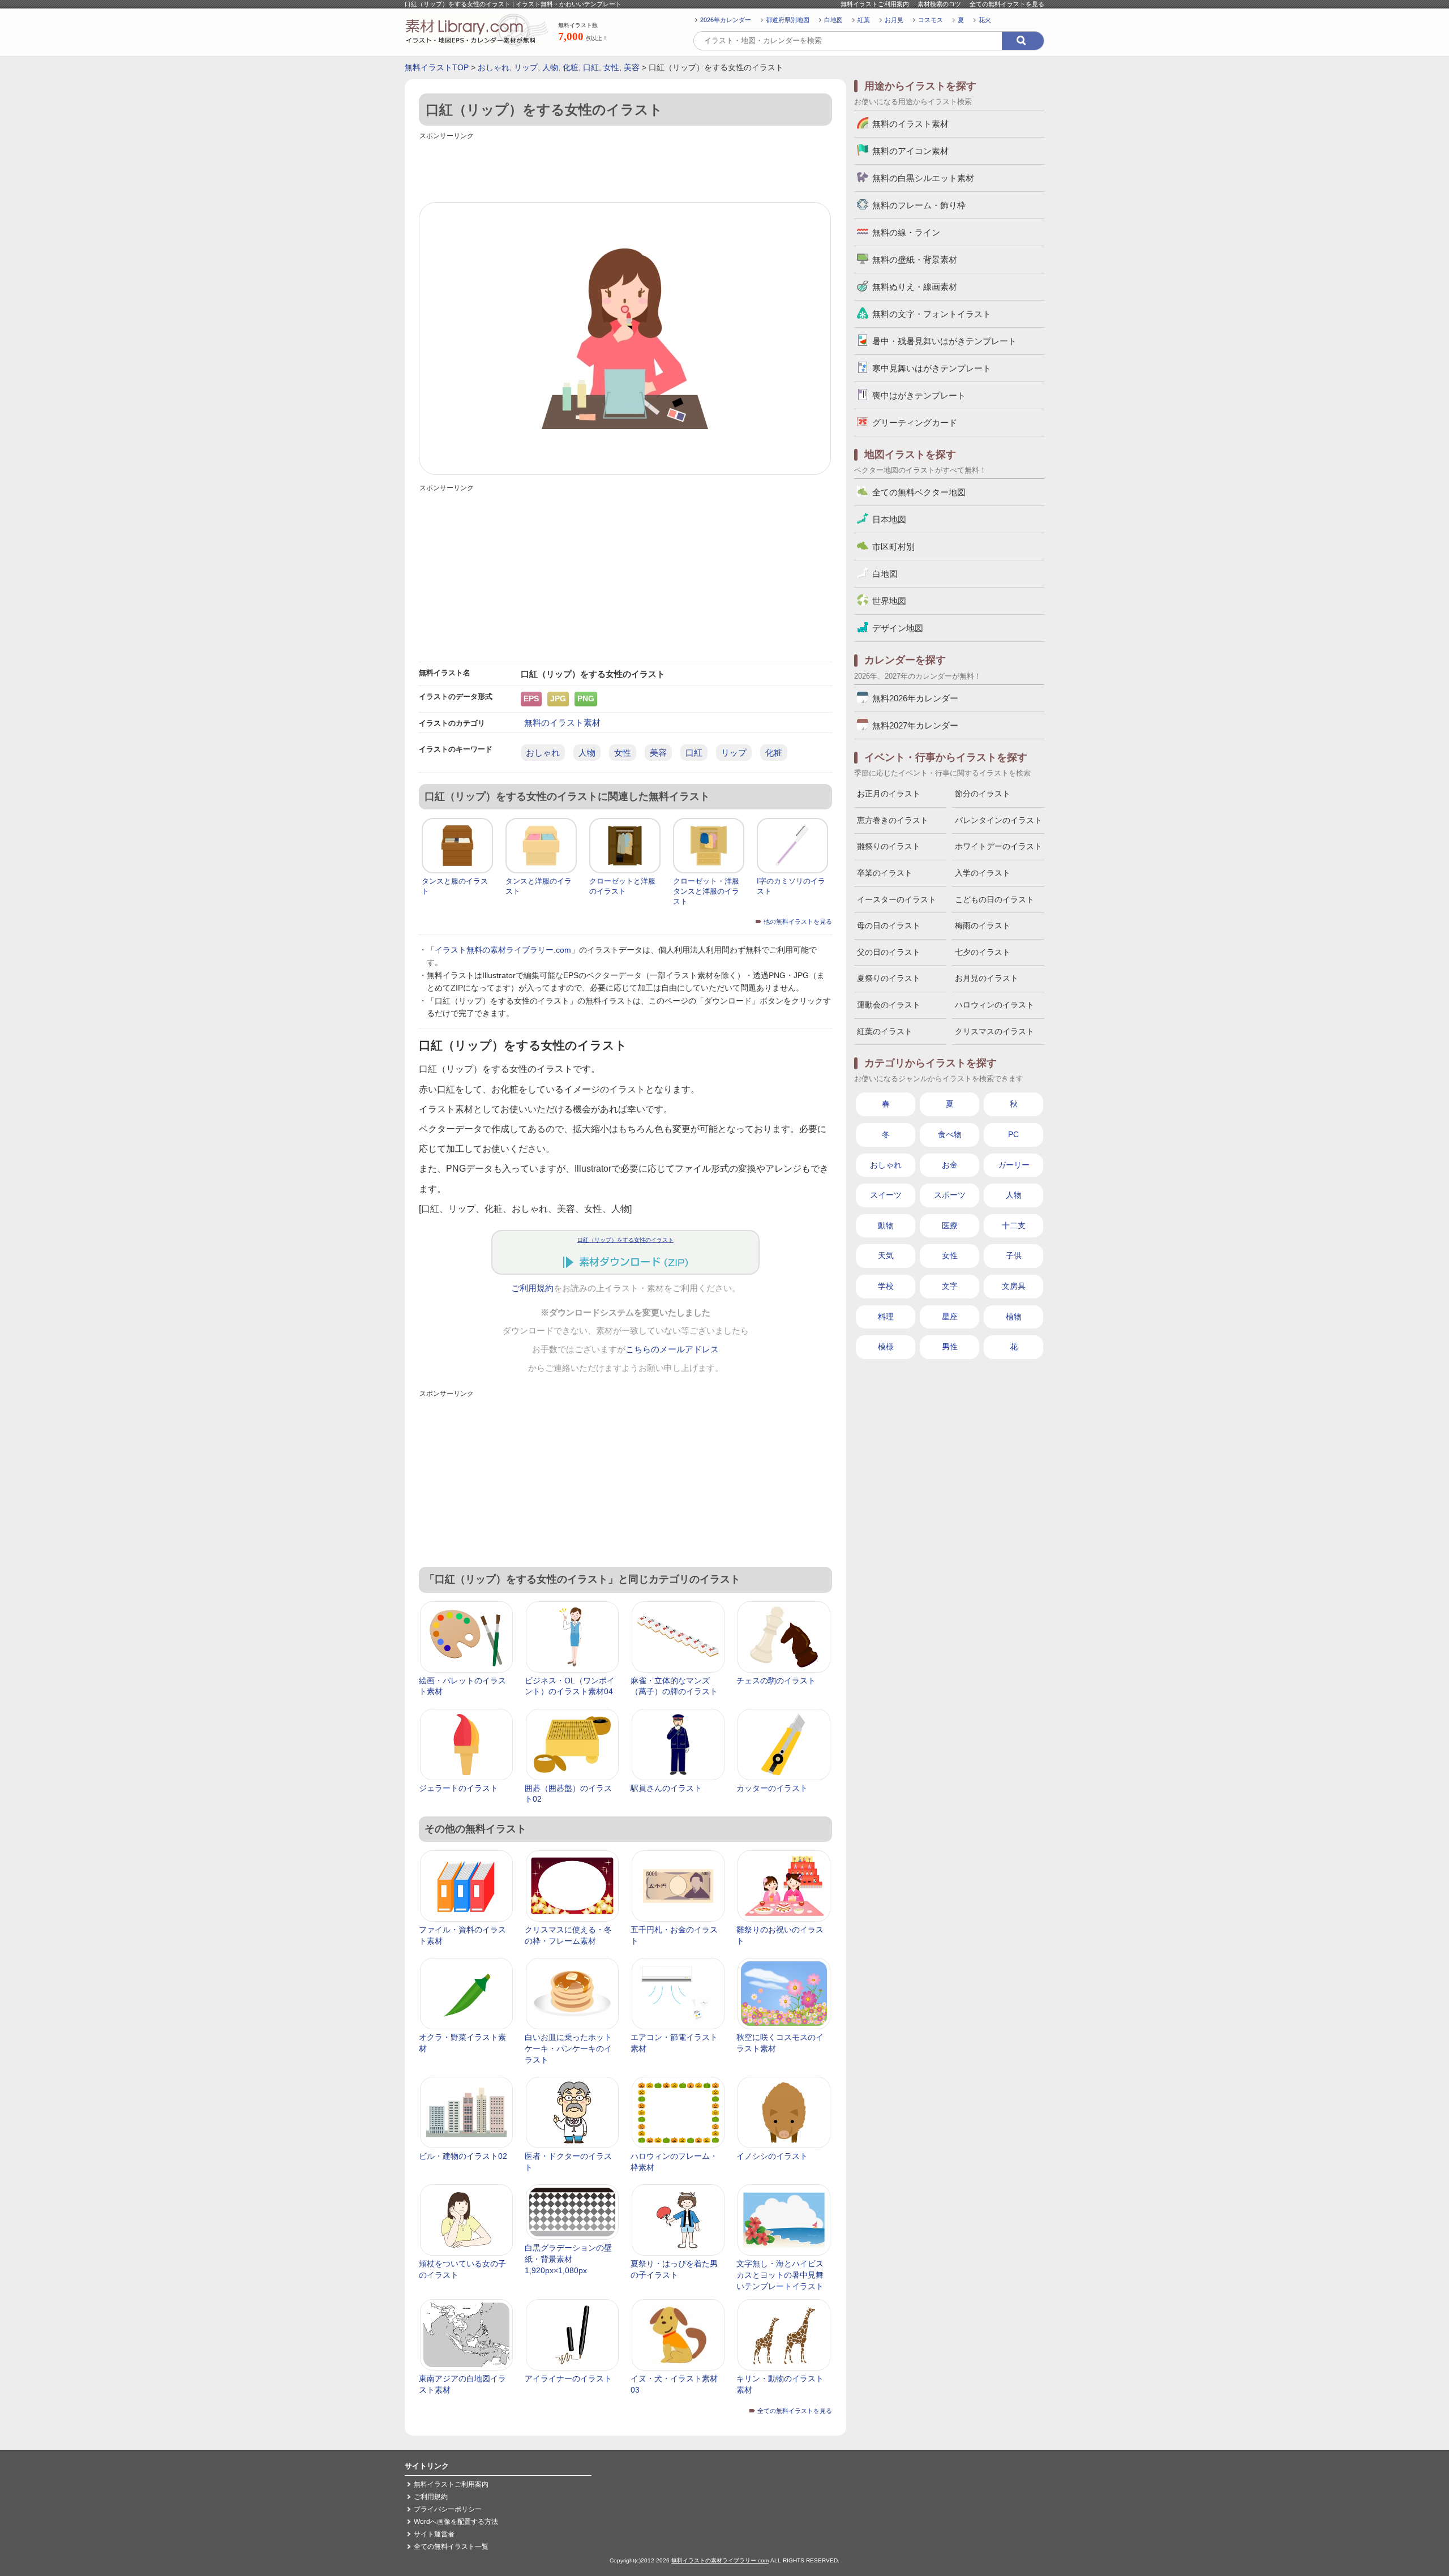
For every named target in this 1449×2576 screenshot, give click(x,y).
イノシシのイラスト (772, 2156)
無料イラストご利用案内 (875, 4)
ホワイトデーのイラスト (998, 846)
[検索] (1023, 41)
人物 (550, 67)
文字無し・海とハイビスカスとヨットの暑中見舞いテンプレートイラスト (780, 2275)
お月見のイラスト (987, 978)
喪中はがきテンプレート (919, 395)
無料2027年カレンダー (915, 725)
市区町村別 (893, 547)
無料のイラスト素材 (562, 723)
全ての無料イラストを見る (1007, 4)
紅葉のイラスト (885, 1031)
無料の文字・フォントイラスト (932, 314)
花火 (985, 20)
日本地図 (889, 519)
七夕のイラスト (983, 952)
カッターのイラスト (772, 1788)
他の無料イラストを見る (798, 921)
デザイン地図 (898, 628)
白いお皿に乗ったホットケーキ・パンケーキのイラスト (568, 2048)
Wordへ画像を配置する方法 (456, 2522)
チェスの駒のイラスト (776, 1681)
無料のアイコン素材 (910, 151)
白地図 (833, 20)
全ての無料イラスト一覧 (451, 2547)
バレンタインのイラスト (998, 820)
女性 (611, 67)
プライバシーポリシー (448, 2509)
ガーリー (1014, 1165)
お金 (950, 1165)
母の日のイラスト (889, 925)
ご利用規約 (532, 1288)
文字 (950, 1286)
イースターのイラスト (897, 899)
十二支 (1014, 1225)
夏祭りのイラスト (889, 978)
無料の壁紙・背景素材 (915, 260)
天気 (886, 1255)
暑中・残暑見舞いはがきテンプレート (944, 341)
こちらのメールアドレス (672, 1349)
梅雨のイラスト (983, 925)
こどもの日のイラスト (994, 899)
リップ (526, 67)
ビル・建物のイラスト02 (463, 2156)
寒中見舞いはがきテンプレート (932, 368)
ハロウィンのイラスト (994, 1005)
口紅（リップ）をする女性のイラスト (625, 1240)
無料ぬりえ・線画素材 (915, 287)
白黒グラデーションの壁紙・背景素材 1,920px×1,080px (568, 2259)
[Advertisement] (625, 168)
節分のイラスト (983, 794)
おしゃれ (494, 67)
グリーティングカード (915, 423)
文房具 (1014, 1286)
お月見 (894, 20)
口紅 (591, 67)
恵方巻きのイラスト (893, 820)
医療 (950, 1225)
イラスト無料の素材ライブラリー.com (503, 950)
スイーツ (886, 1195)
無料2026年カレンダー (915, 698)
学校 (886, 1286)
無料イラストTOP (437, 67)
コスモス (931, 20)
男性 (950, 1347)
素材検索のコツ (939, 4)
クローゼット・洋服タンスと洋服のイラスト (706, 891)
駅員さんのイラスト (666, 1788)
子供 (1014, 1255)
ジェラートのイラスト (458, 1788)
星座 (950, 1317)
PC (1013, 1134)
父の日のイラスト (889, 952)
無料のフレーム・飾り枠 (919, 205)
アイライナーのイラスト (568, 2378)
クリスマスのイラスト (994, 1031)
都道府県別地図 (788, 20)
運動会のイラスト (889, 1005)
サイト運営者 (434, 2534)
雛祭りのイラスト (889, 846)
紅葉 (864, 20)
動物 (886, 1225)
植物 (1014, 1317)
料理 (886, 1317)
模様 (886, 1347)
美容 (632, 67)
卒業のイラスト (885, 873)
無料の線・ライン (906, 232)
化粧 (571, 67)
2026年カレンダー (726, 20)
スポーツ (950, 1195)
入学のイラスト (983, 873)
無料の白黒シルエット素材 (923, 178)
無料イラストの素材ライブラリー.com (720, 2560)
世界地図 (889, 601)
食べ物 (950, 1134)
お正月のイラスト (889, 794)
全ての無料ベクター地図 (919, 492)
